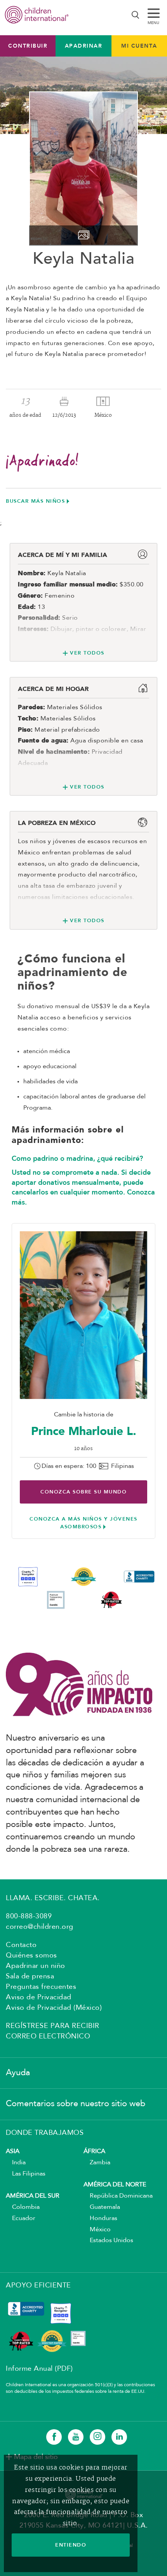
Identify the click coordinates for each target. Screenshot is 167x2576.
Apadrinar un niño (36, 1966)
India (16, 2163)
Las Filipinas (26, 2174)
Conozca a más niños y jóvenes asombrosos (83, 1523)
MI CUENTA (139, 46)
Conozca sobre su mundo (83, 1492)
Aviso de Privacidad (39, 1997)
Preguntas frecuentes (41, 1987)
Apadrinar (84, 46)
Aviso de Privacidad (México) (54, 2008)
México (97, 2230)
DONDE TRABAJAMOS (45, 2133)
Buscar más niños (35, 501)
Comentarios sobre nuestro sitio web (76, 2104)
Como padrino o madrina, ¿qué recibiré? (77, 1158)
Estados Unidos (108, 2241)
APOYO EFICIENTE (38, 2286)
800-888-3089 (29, 1916)
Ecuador (21, 2219)
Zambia (97, 2163)
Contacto (21, 1945)
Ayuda (18, 2073)
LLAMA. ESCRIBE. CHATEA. (53, 1898)
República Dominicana (118, 2196)
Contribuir (28, 46)
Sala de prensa (30, 1976)
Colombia (23, 2207)
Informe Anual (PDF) (39, 2369)
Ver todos (87, 653)
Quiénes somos (31, 1956)
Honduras (100, 2219)
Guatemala (102, 2207)
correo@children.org (40, 1927)
